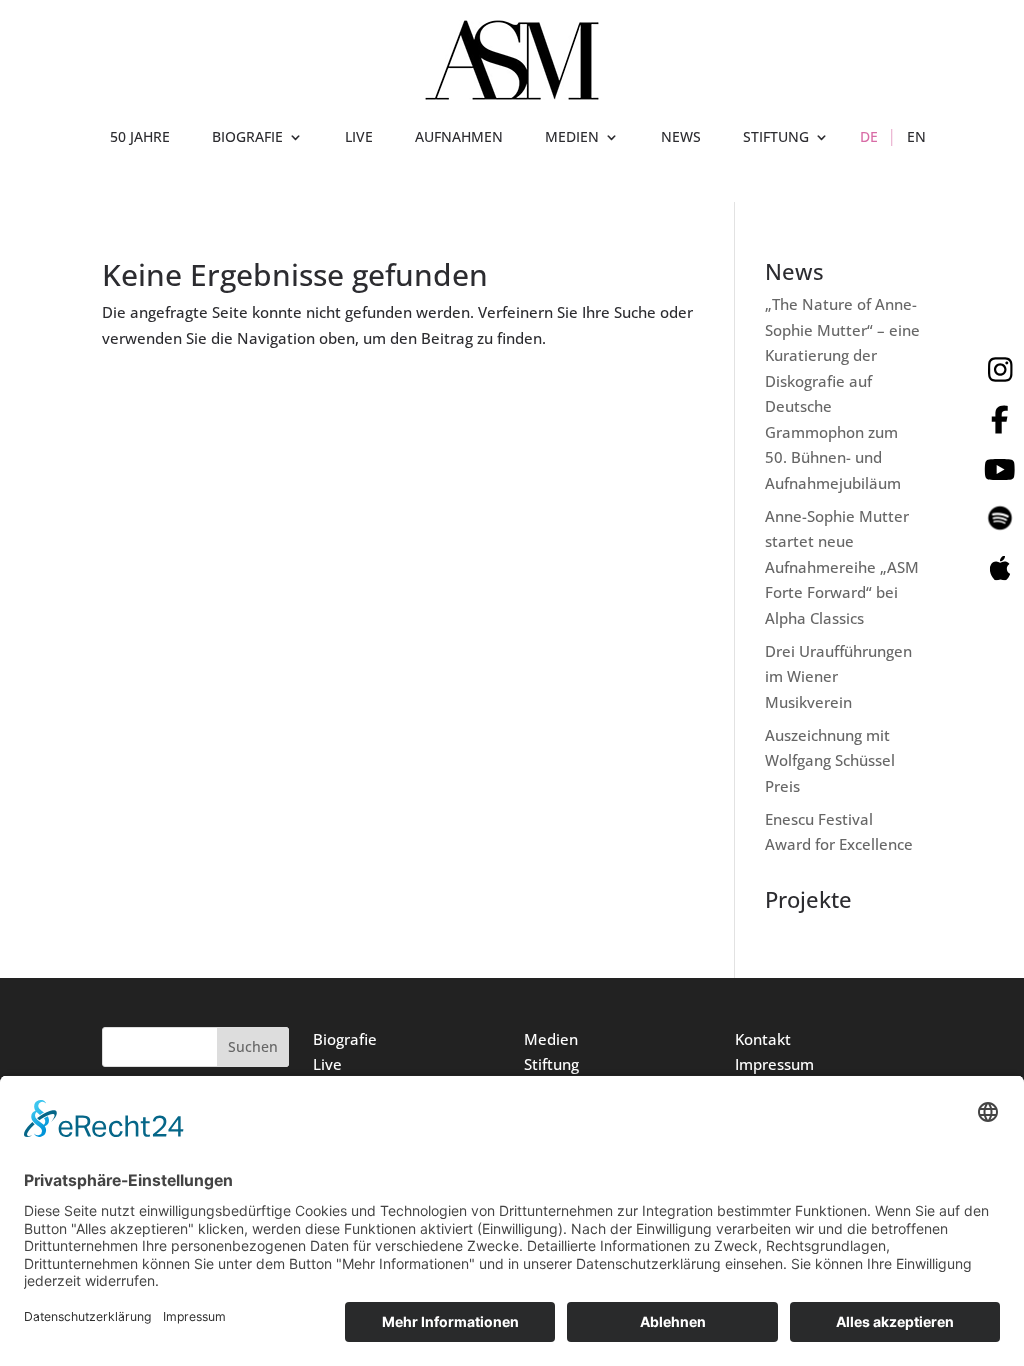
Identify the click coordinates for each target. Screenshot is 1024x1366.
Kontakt (763, 1039)
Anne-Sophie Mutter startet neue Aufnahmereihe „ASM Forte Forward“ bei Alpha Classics (842, 567)
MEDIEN (572, 138)
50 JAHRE (140, 138)
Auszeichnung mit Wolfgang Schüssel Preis (830, 760)
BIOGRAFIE (247, 138)
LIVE (359, 138)
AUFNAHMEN (459, 138)
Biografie (345, 1039)
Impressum (774, 1064)
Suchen (253, 1046)
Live (327, 1064)
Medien (551, 1039)
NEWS (681, 138)
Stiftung (551, 1064)
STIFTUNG (776, 138)
